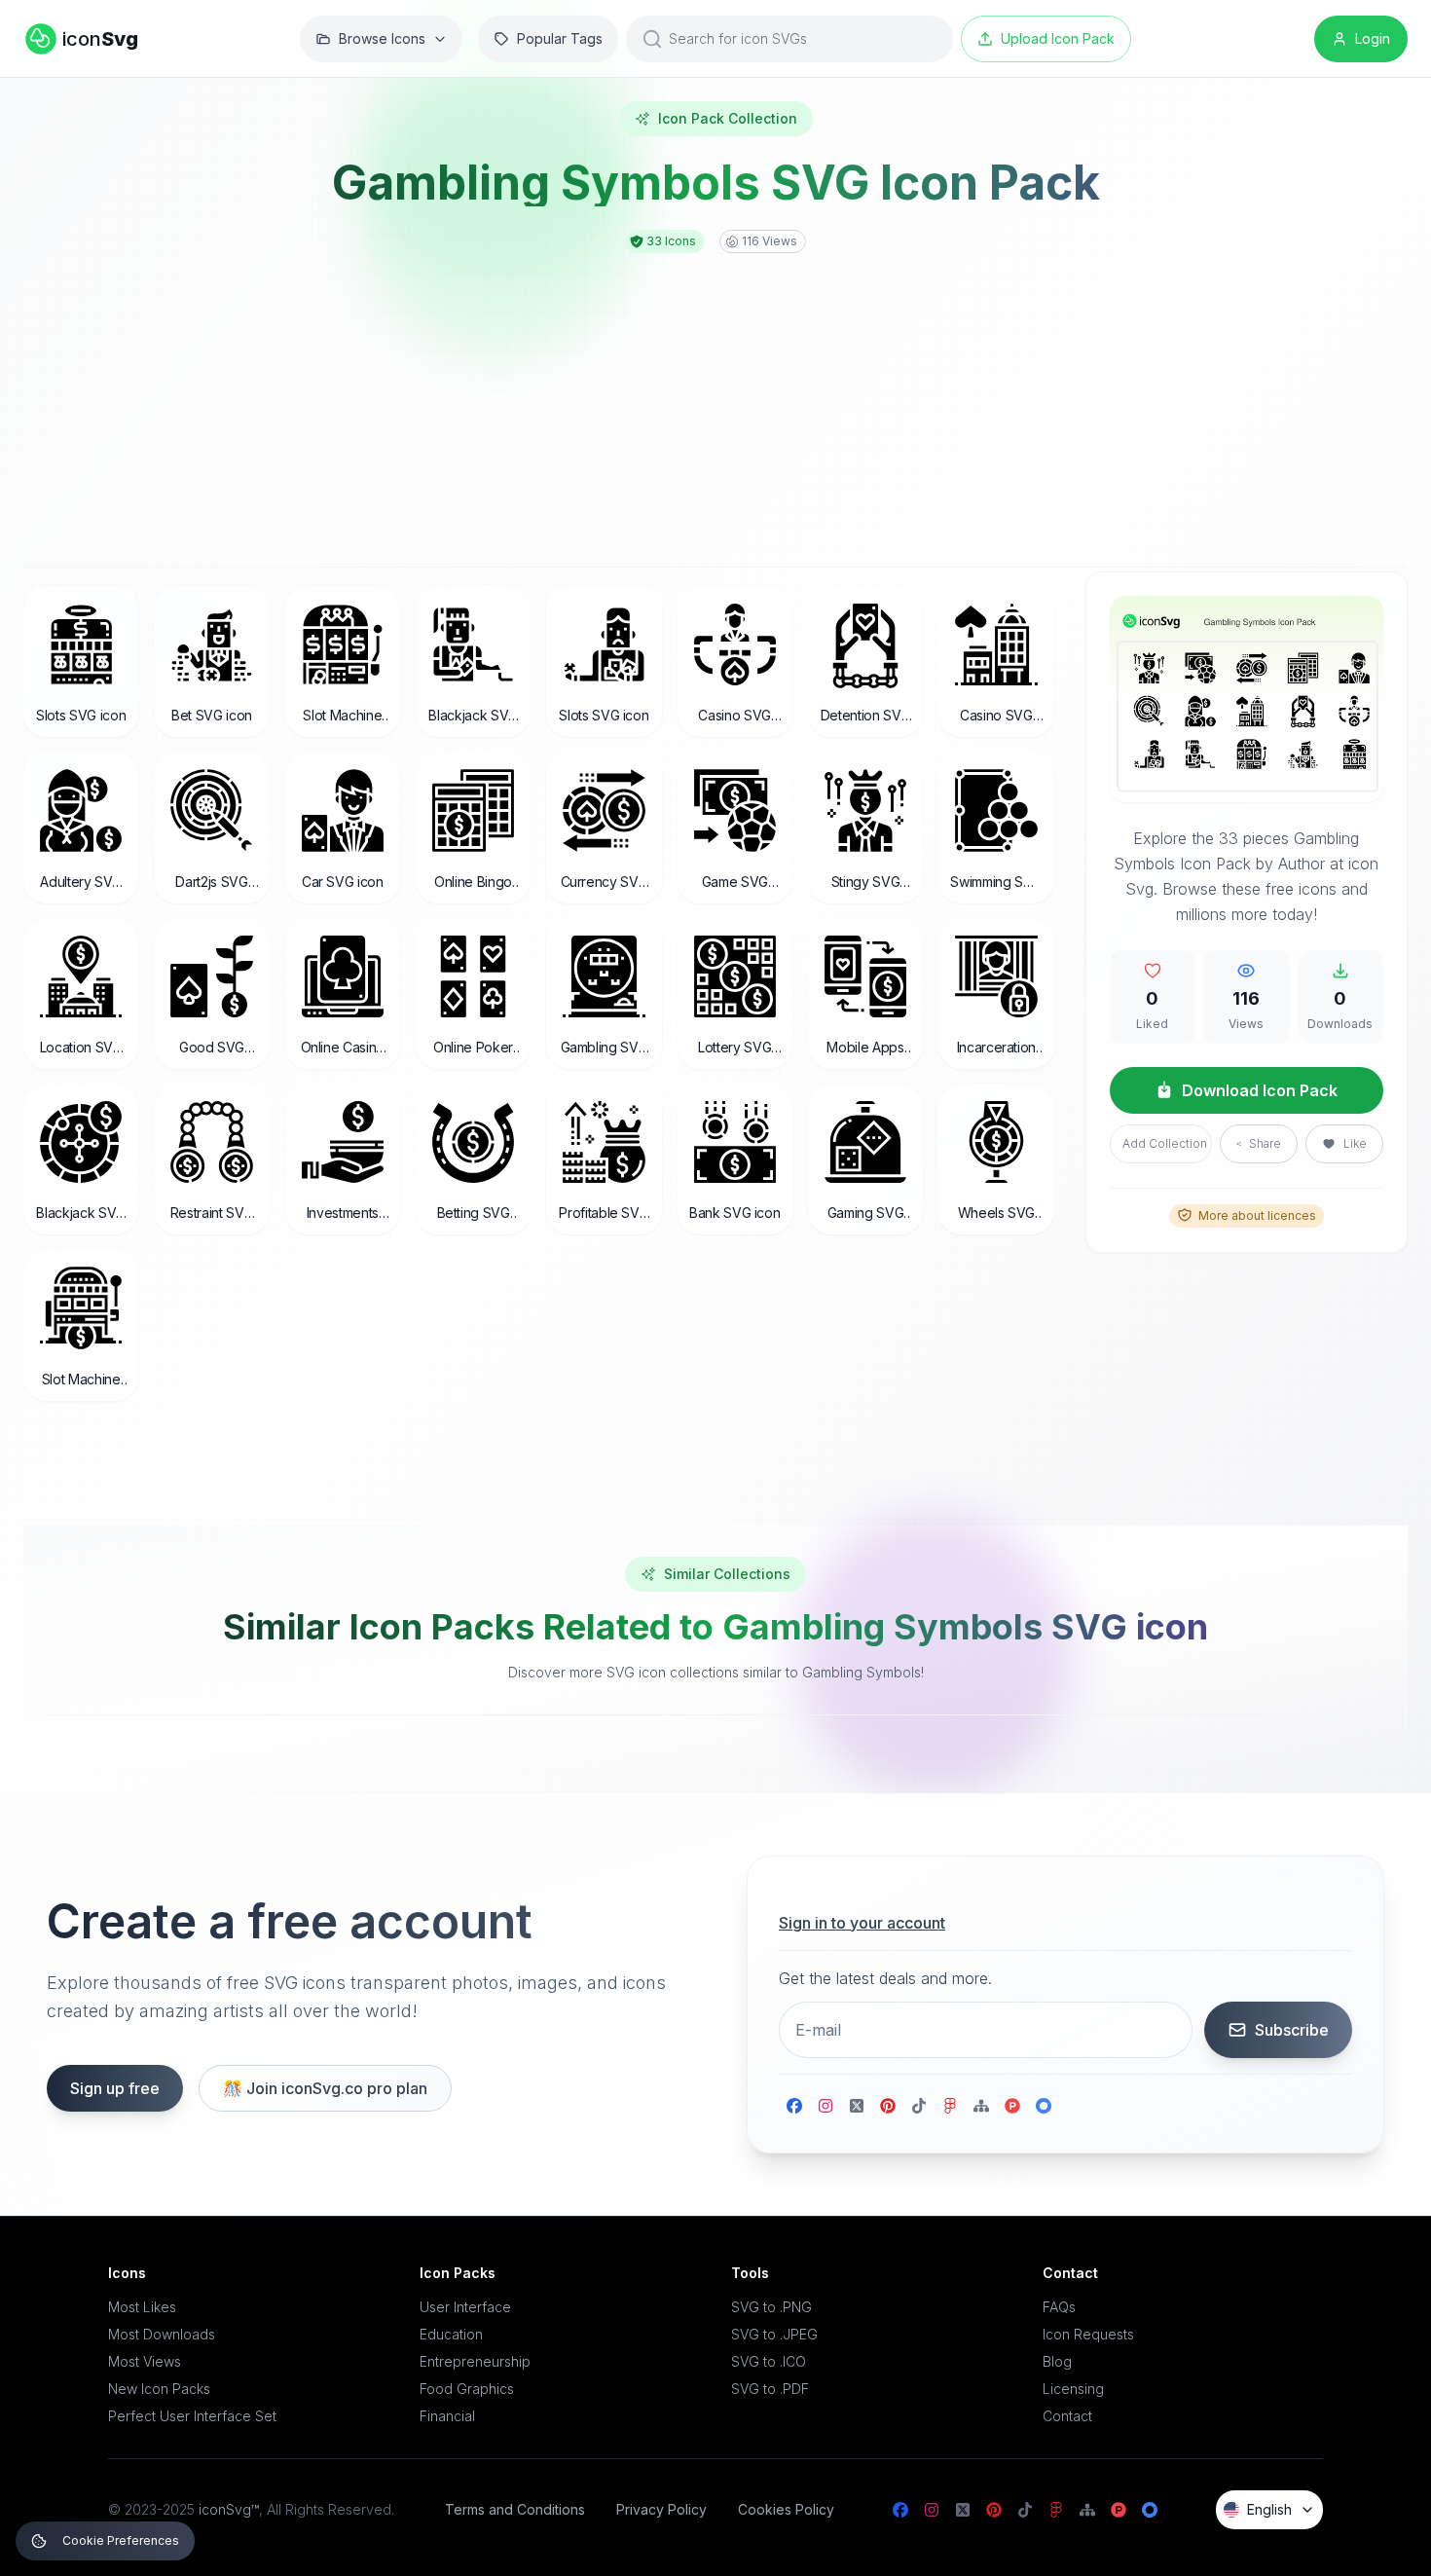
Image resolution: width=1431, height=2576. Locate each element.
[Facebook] (794, 2106)
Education (451, 2334)
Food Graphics (467, 2389)
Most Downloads (162, 2334)
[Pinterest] (888, 2106)
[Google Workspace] (1044, 2106)
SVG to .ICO (769, 2361)
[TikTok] (919, 2106)
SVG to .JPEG (774, 2334)
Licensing (1073, 2389)
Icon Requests (1088, 2334)
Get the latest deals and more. (885, 1978)
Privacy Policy (661, 2509)
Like (1355, 1143)
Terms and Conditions (515, 2509)
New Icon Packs (159, 2389)
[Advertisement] (715, 399)
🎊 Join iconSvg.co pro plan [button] (325, 2088)
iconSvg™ (229, 2509)
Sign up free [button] (115, 2088)
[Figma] (950, 2106)
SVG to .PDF (770, 2389)
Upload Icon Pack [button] (1058, 38)
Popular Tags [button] (560, 38)
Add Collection (1165, 1143)
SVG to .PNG (771, 2307)
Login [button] (1373, 38)
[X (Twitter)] (857, 2106)
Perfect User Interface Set (192, 2416)
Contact (1067, 2416)
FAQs (1059, 2307)
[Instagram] (826, 2106)
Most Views (145, 2361)
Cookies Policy (786, 2509)
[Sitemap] (981, 2106)
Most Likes (142, 2307)
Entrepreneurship (475, 2361)
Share (1265, 1143)
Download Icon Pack (1260, 1089)
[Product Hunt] (1012, 2106)
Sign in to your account (862, 1923)
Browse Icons (382, 38)
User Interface (465, 2307)
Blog (1057, 2361)
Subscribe (1292, 2030)
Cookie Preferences (121, 2540)
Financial (447, 2416)
